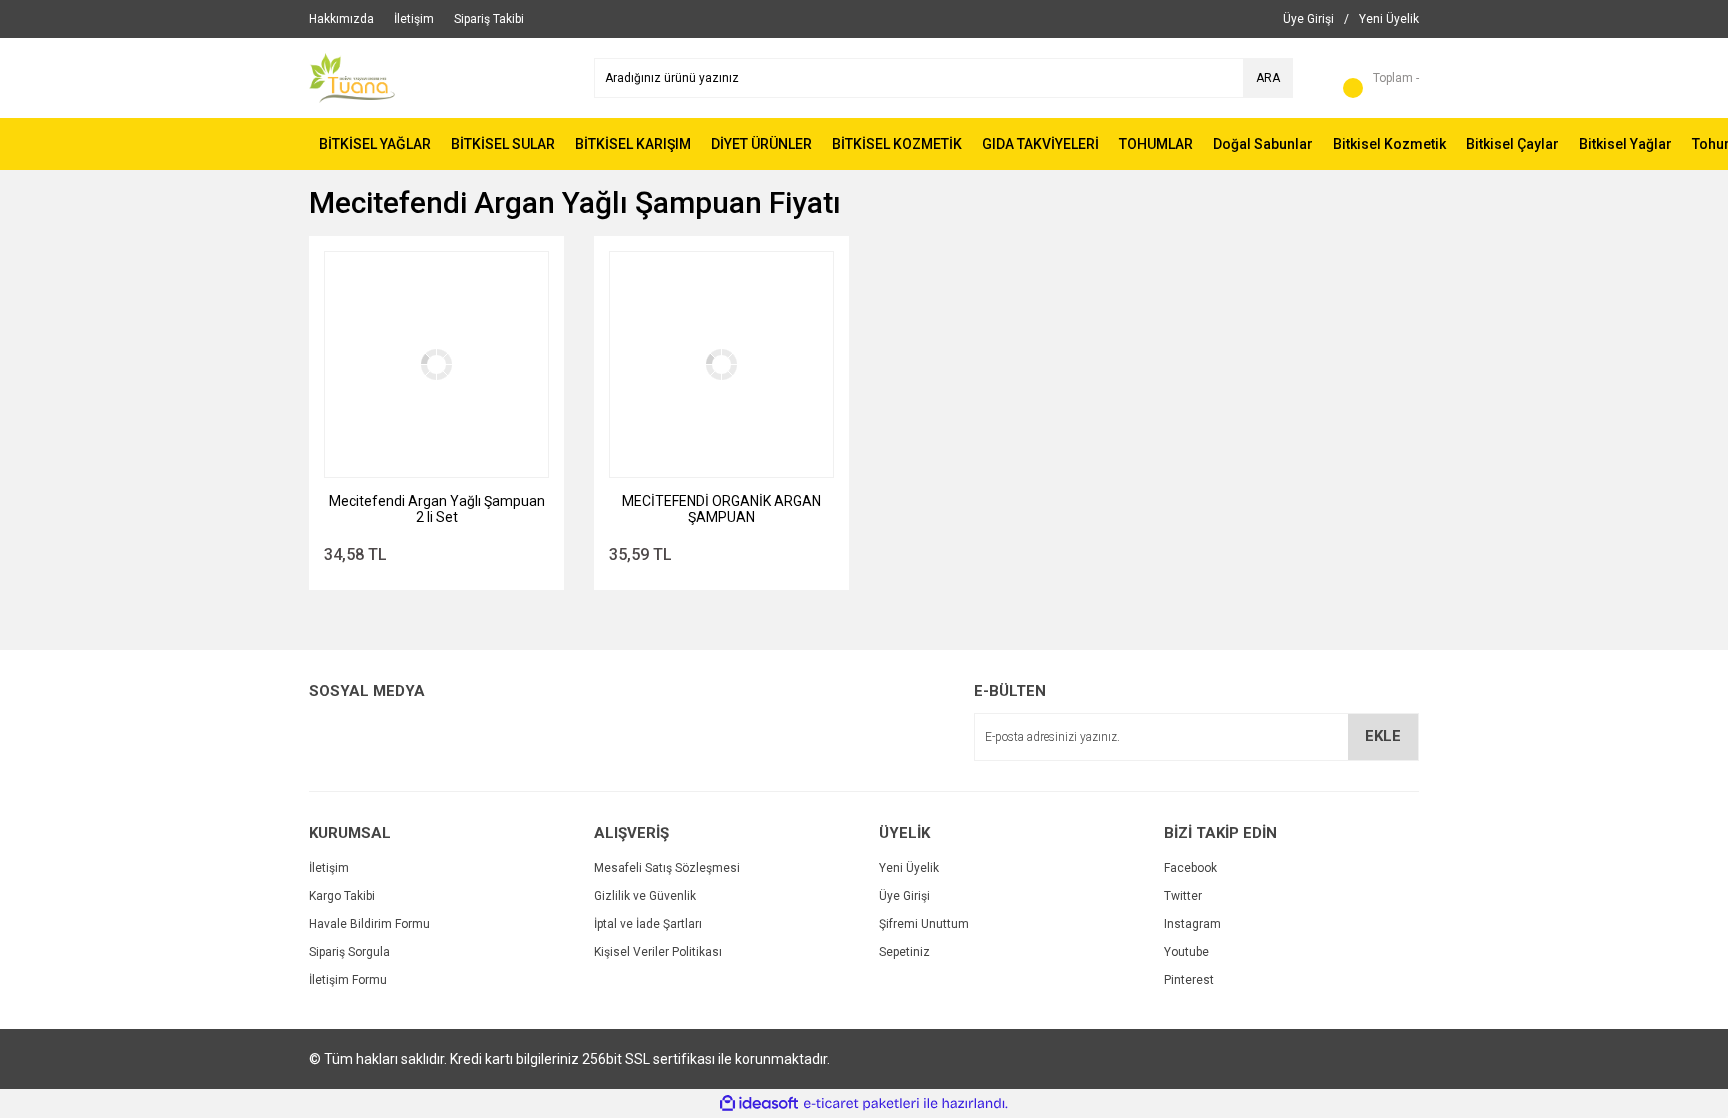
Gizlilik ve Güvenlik (645, 896)
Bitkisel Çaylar (1512, 144)
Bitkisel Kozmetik (1389, 144)
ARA (1268, 78)
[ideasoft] (759, 1103)
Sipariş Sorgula (349, 952)
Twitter (1183, 896)
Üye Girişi (904, 896)
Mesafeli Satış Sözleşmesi (667, 868)
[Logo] (352, 77)
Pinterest (1189, 980)
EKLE (1383, 736)
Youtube (1186, 952)
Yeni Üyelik (909, 868)
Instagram (1192, 924)
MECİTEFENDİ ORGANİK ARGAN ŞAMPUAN (721, 509)
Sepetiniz (904, 952)
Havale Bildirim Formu (369, 924)
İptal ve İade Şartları (648, 924)
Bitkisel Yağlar (1625, 144)
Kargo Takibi (342, 896)
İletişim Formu (348, 980)
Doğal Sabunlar (1263, 144)
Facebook (1190, 868)
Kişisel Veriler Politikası (658, 952)
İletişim (329, 868)
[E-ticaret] (861, 1104)
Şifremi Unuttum (924, 924)
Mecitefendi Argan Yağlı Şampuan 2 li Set (437, 509)
